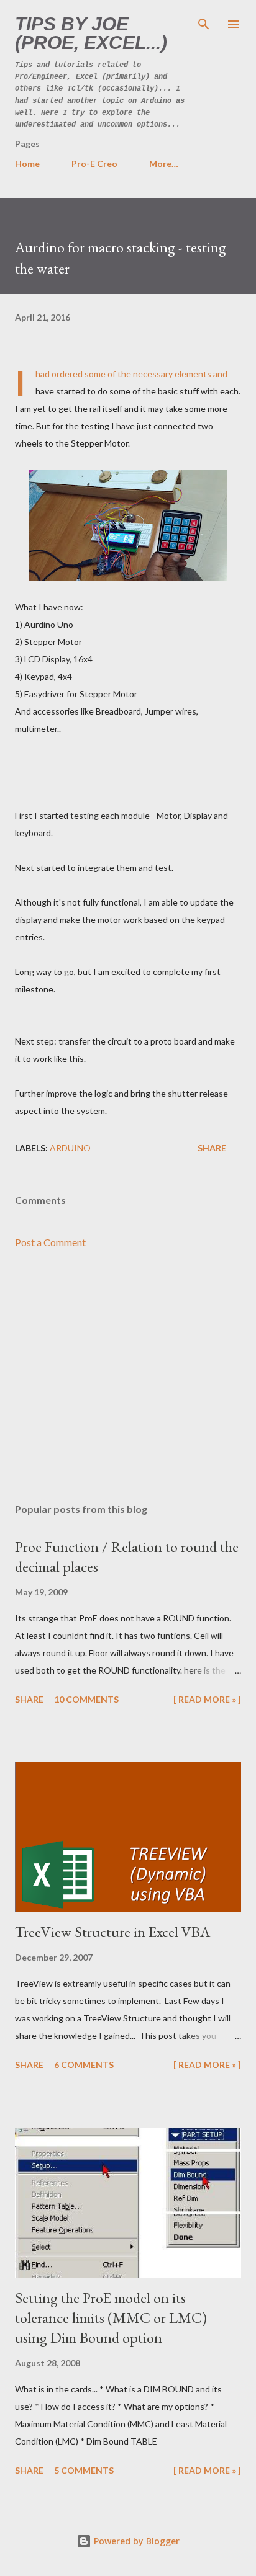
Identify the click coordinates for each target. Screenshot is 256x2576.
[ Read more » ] (207, 1699)
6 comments (84, 2065)
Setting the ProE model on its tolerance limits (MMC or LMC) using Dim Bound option (111, 2318)
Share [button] (212, 1148)
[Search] (204, 22)
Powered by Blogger (135, 2541)
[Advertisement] (128, 1376)
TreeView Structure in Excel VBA (112, 1932)
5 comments (84, 2470)
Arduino (70, 1148)
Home (27, 163)
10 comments (86, 1699)
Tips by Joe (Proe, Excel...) (91, 33)
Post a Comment (50, 1242)
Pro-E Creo (94, 163)
